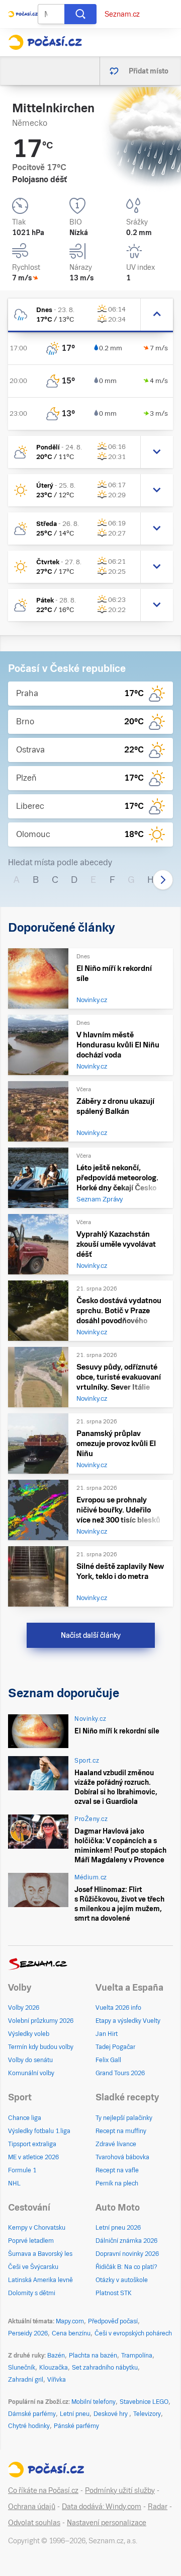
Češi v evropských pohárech (133, 2333)
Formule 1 (22, 2170)
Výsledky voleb (29, 2034)
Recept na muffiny (121, 2131)
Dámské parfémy (32, 2414)
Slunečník (22, 2368)
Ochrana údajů (32, 2507)
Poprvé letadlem (31, 2241)
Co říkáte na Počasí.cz (43, 2490)
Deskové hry (111, 2414)
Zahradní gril (26, 2380)
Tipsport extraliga (32, 2144)
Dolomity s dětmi (32, 2293)
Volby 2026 (24, 2008)
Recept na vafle (117, 2170)
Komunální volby (31, 2073)
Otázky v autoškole (122, 2280)
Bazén (56, 2356)
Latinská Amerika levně (40, 2280)
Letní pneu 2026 (118, 2228)
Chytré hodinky (29, 2426)
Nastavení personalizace (107, 2523)
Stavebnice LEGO (144, 2402)
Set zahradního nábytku (105, 2368)
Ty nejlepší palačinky (124, 2118)
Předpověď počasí (113, 2321)
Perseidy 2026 (28, 2333)
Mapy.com (70, 2321)
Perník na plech (117, 2183)
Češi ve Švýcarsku (33, 2267)
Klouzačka (54, 2368)
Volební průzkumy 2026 (41, 2021)
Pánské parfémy (76, 2426)
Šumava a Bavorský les (40, 2254)
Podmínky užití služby (120, 2490)
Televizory (147, 2414)
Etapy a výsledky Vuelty (128, 2021)
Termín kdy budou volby (41, 2047)
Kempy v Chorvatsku (37, 2228)
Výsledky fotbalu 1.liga (39, 2131)
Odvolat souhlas (34, 2523)
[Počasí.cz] (45, 42)
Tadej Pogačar (115, 2047)
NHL (14, 2183)
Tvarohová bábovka (122, 2157)
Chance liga (25, 2118)
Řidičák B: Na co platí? (126, 2267)
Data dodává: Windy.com (102, 2507)
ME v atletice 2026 (33, 2157)
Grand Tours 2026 (120, 2073)
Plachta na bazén (93, 2356)
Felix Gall (108, 2060)
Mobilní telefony (94, 2402)
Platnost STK (114, 2293)
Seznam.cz (122, 14)
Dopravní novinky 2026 (127, 2254)
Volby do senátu (30, 2060)
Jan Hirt (107, 2034)
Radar (158, 2507)
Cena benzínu (71, 2333)
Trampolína (137, 2356)
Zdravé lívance (116, 2144)
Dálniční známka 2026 (126, 2241)
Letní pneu (75, 2414)
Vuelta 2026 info (118, 2008)
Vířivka (57, 2380)
